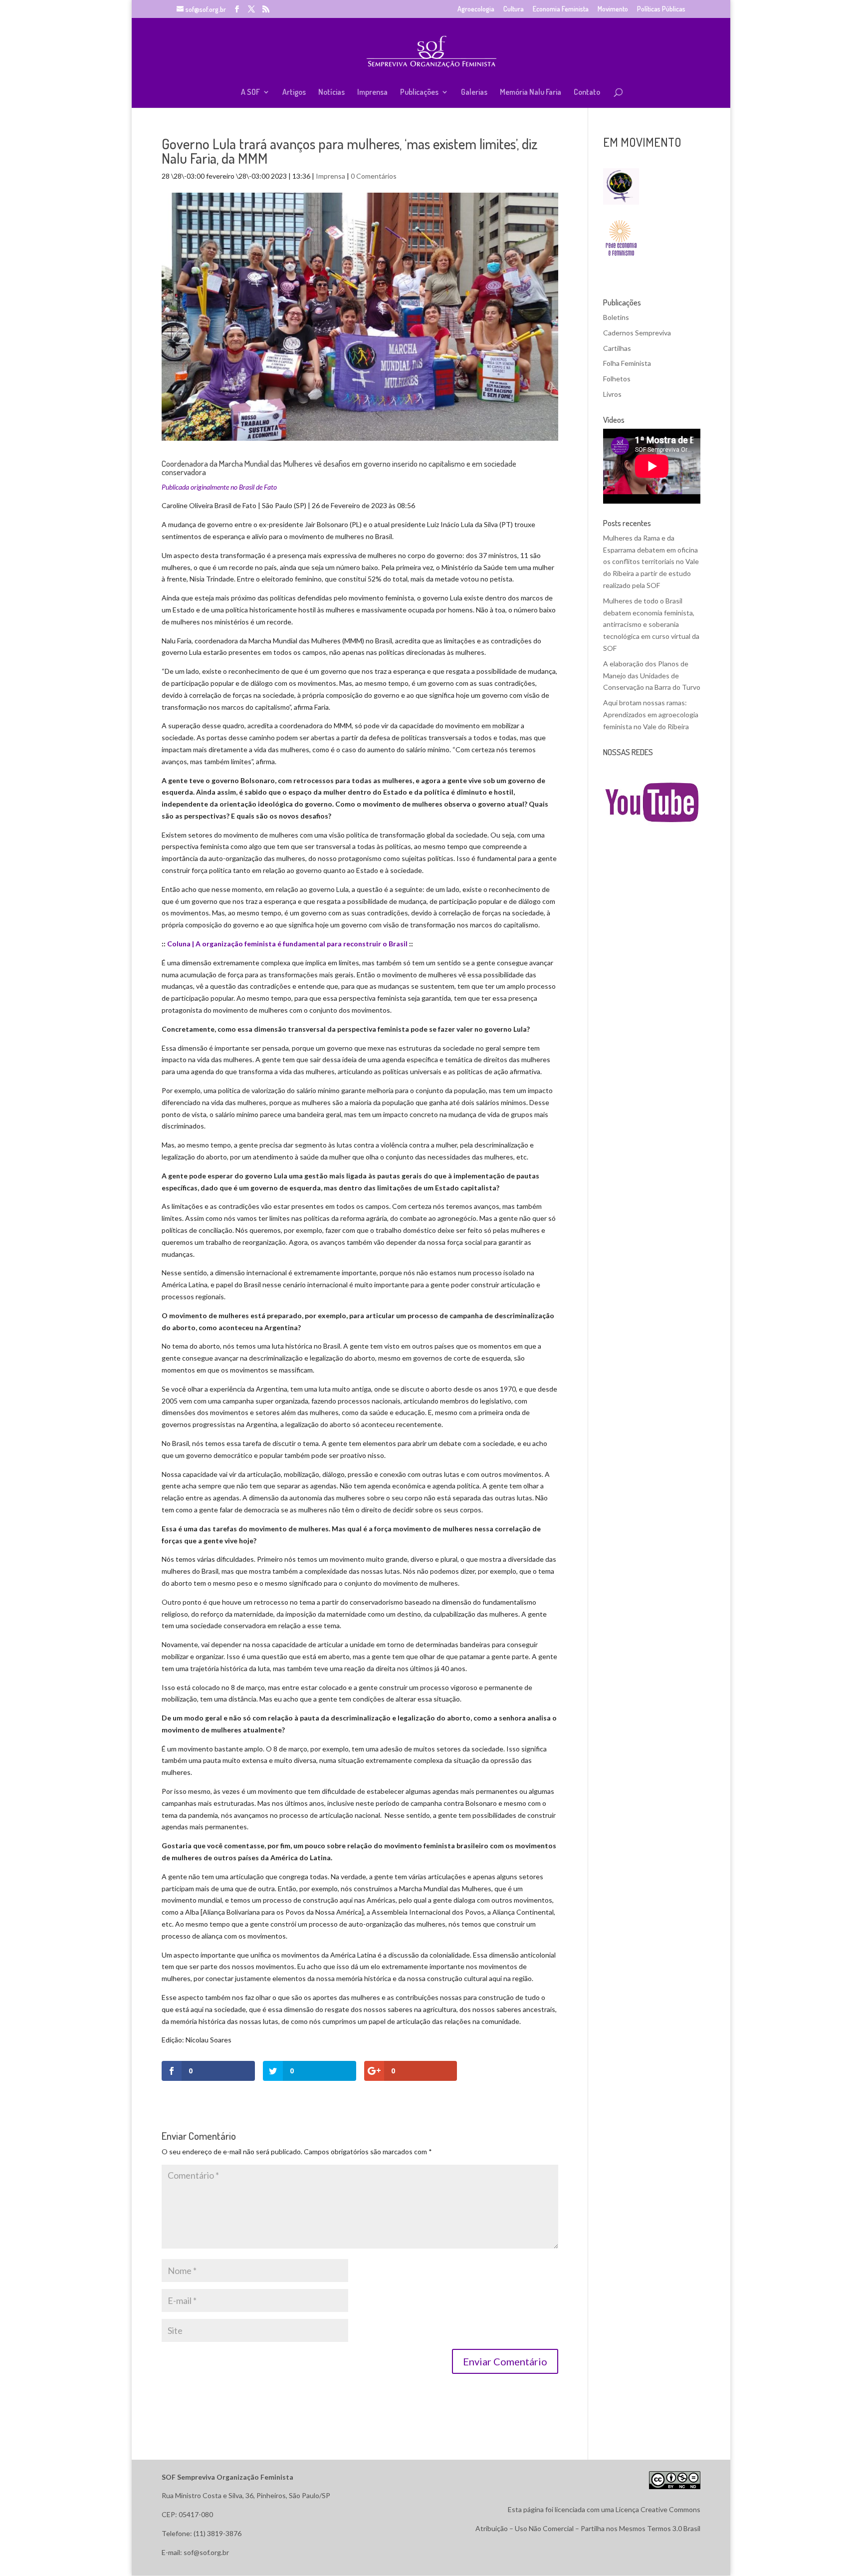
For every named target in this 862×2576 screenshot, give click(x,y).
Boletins (616, 317)
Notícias (331, 93)
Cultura (514, 9)
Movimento (613, 9)
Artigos (294, 93)
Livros (612, 394)
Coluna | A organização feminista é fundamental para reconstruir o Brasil (287, 944)
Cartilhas (617, 348)
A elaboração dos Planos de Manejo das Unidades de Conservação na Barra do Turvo (652, 676)
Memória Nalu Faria (531, 93)
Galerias (474, 93)
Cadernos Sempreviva (637, 333)
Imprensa (372, 93)
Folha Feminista (627, 363)
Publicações (419, 93)
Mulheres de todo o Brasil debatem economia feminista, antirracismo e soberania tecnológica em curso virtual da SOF (651, 624)
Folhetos (617, 379)
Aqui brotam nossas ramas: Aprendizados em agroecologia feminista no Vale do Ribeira (651, 715)
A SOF (250, 93)
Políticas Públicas (661, 9)
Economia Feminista (561, 9)
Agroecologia (476, 9)
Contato (587, 93)
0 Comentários (374, 176)
